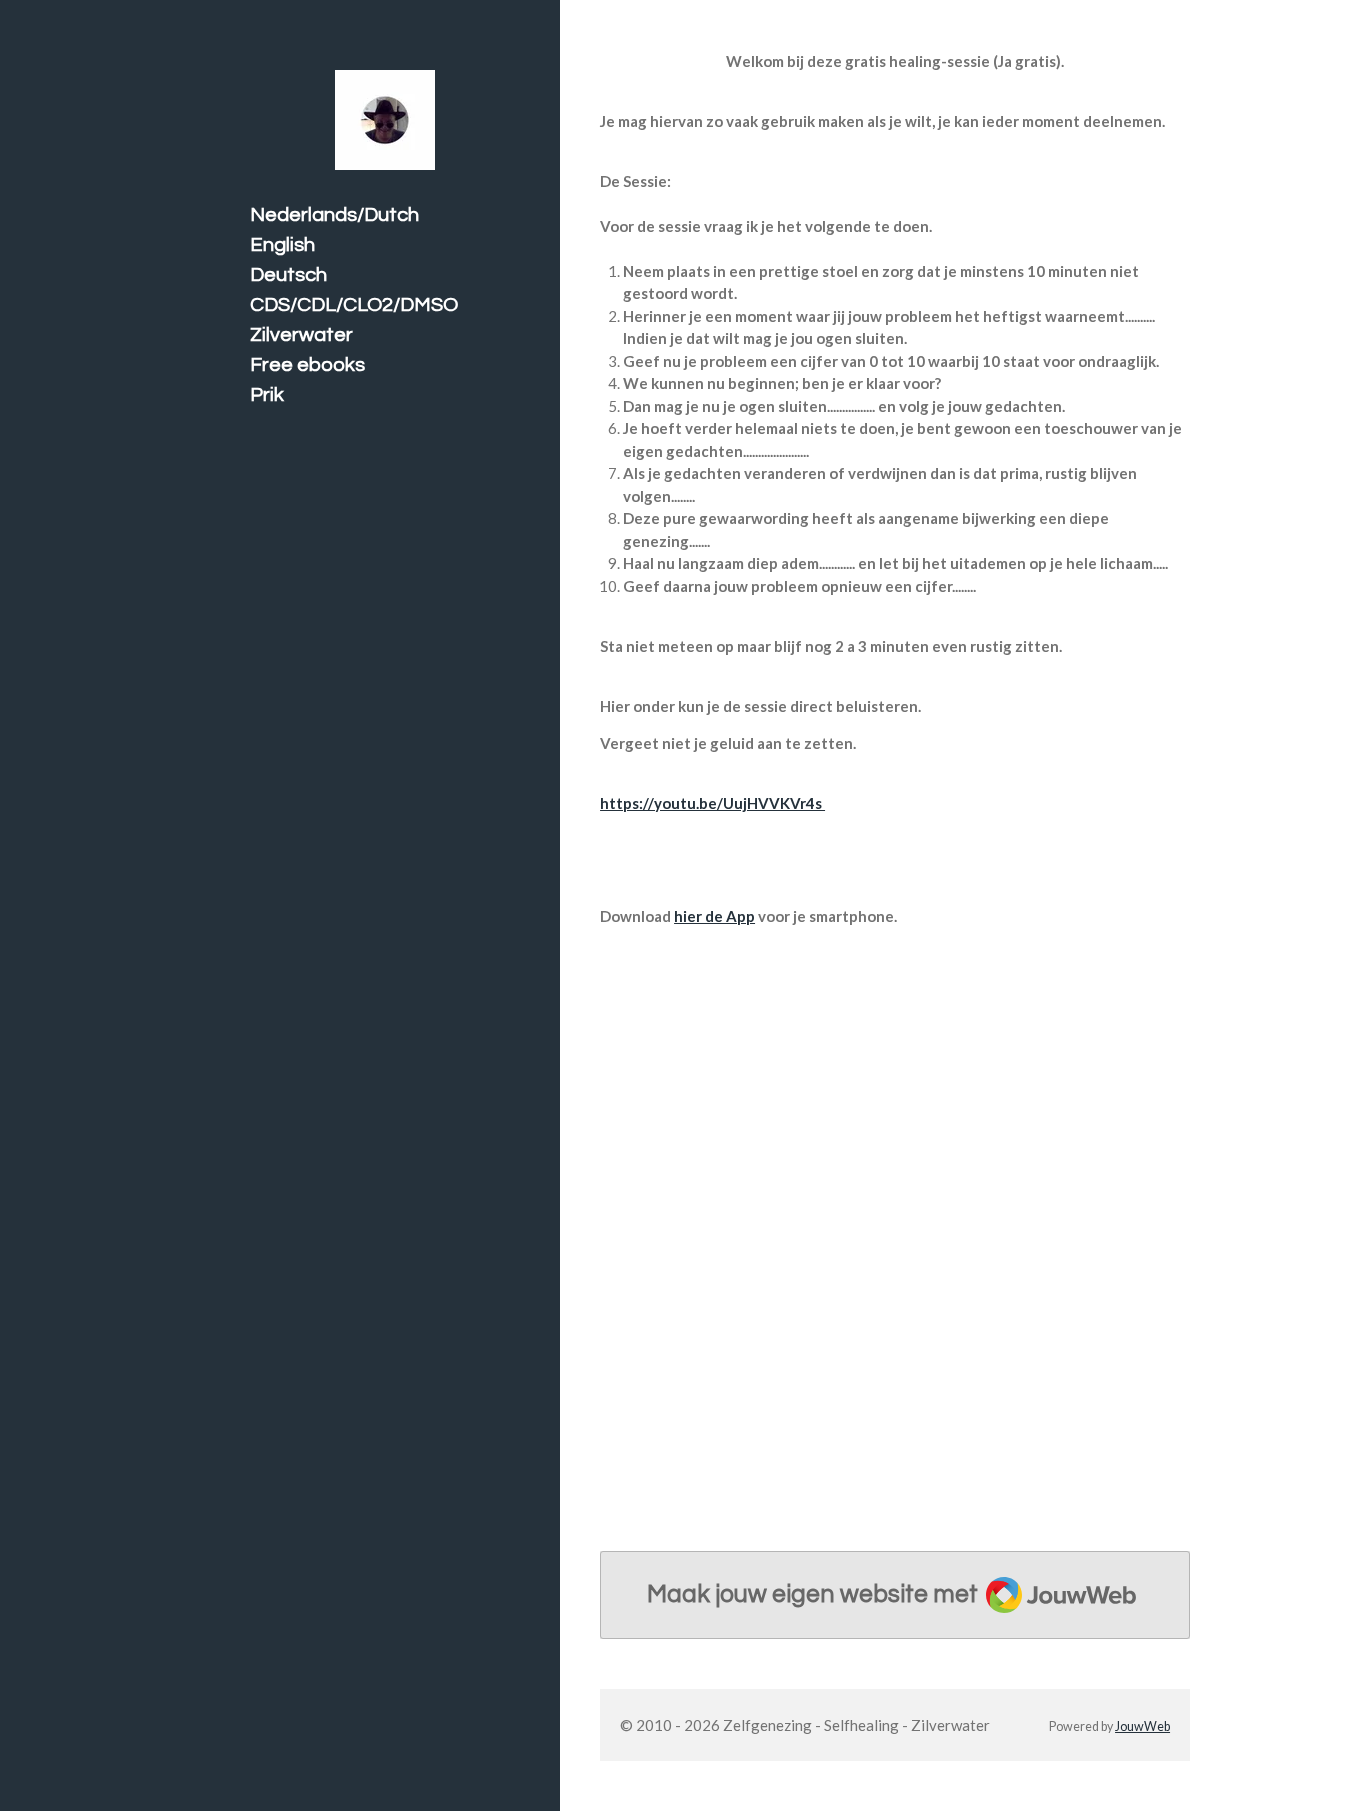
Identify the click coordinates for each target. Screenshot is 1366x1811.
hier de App (714, 916)
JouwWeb (1142, 1726)
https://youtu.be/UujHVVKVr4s (712, 803)
